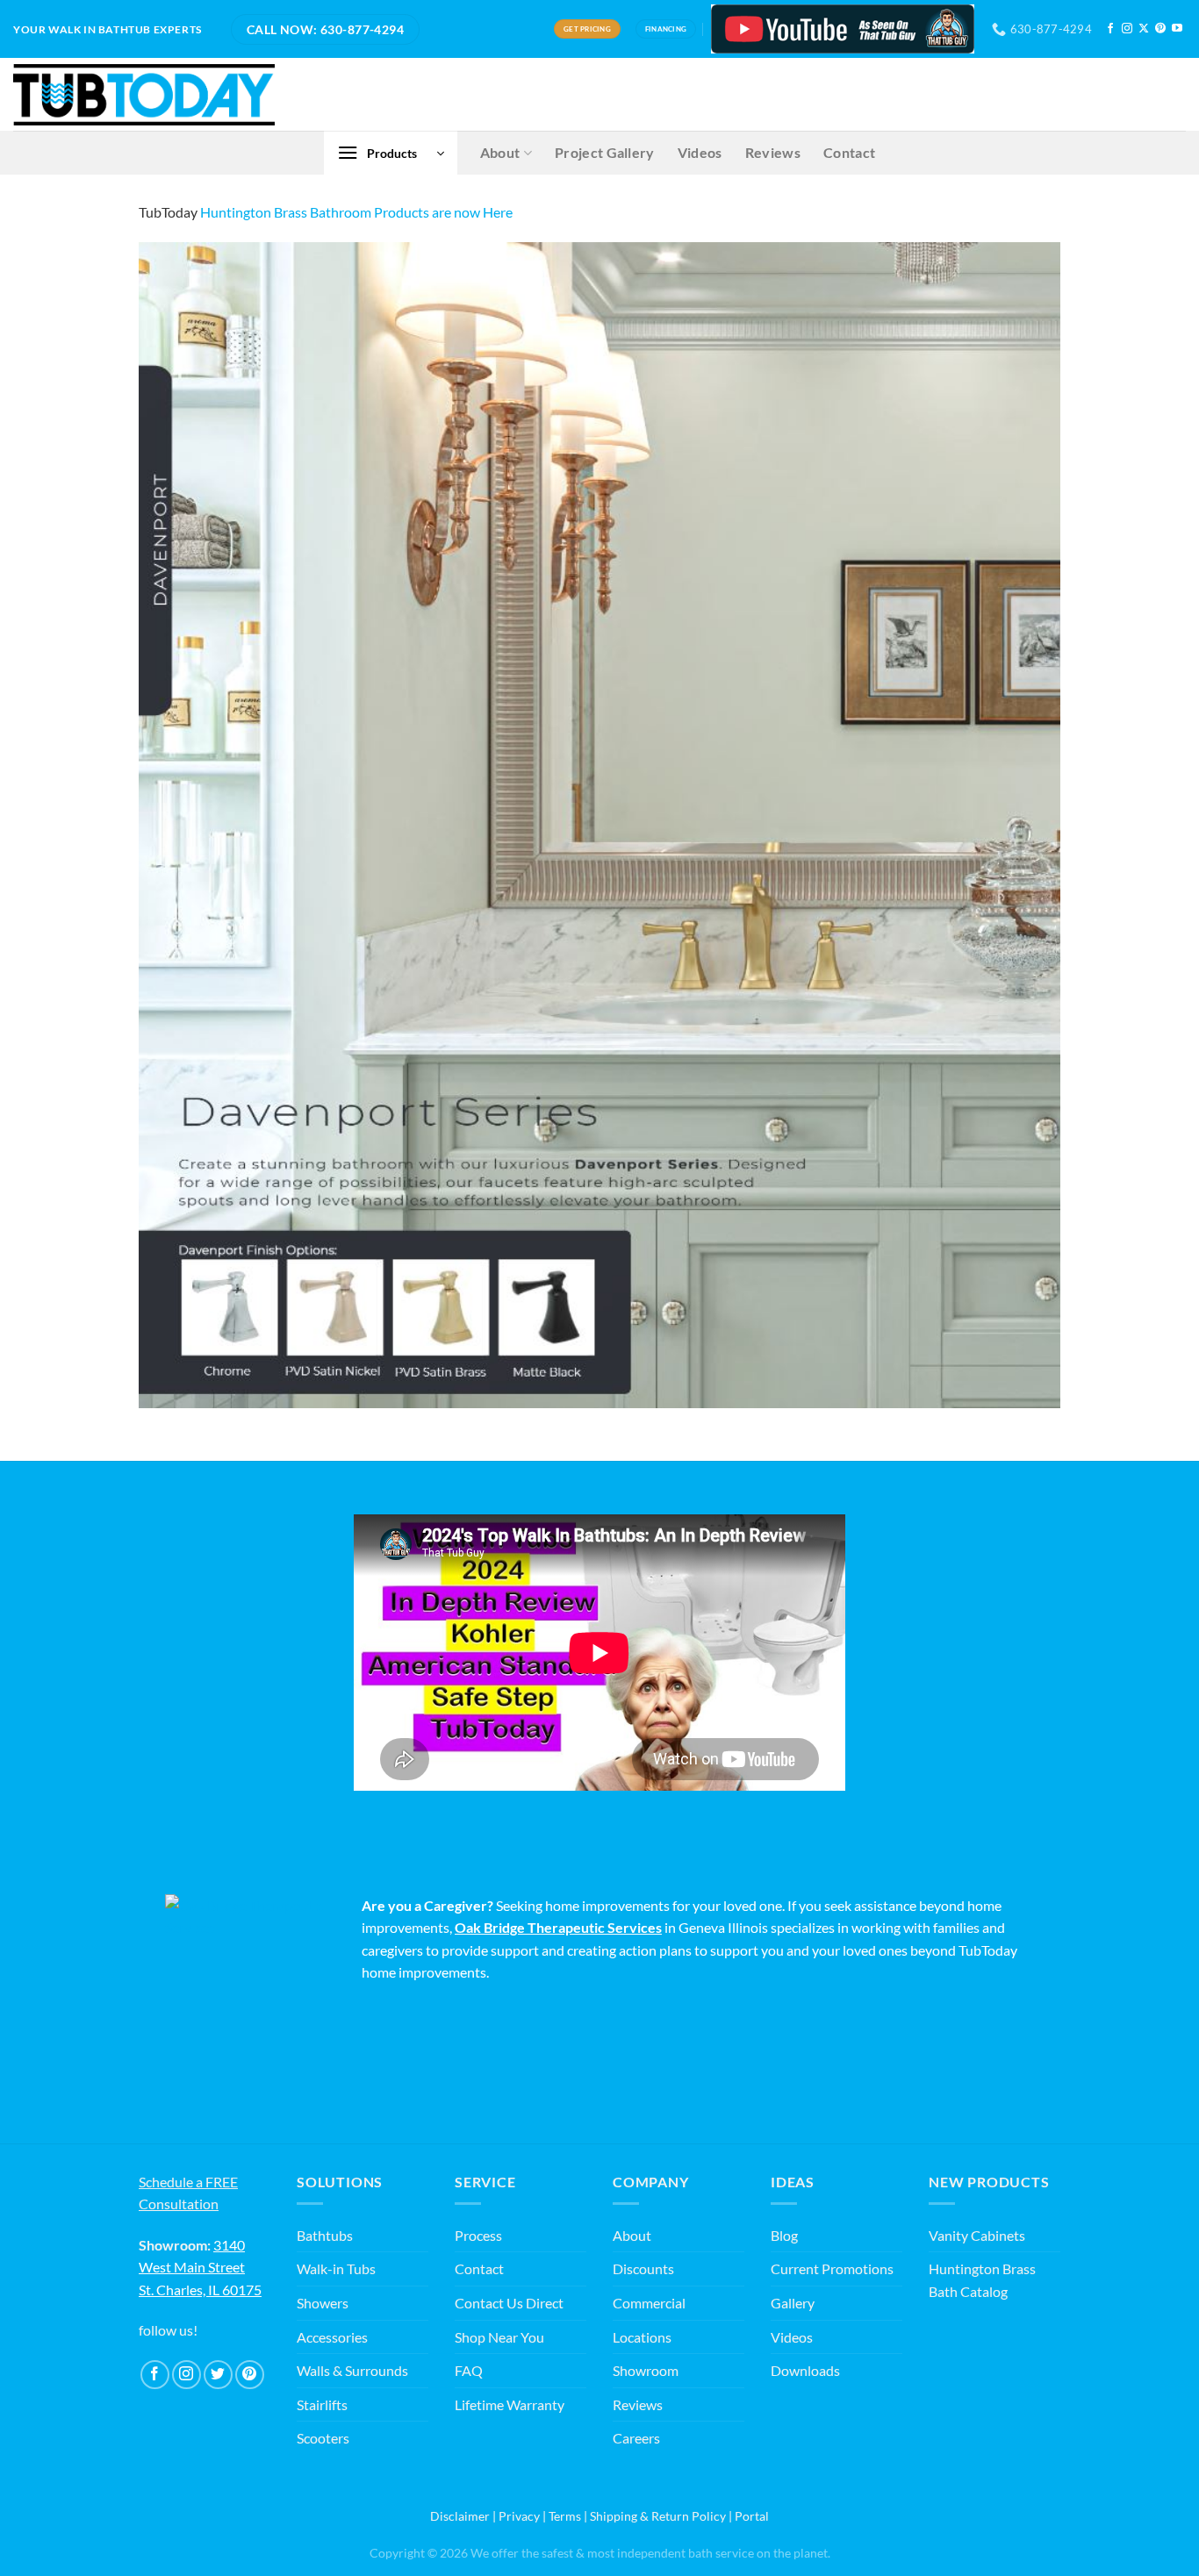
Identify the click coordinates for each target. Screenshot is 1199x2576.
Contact (849, 152)
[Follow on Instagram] (1127, 29)
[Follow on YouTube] (1177, 29)
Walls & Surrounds (352, 2370)
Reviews (773, 152)
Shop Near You (499, 2337)
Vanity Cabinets (977, 2235)
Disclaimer (460, 2516)
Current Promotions (832, 2268)
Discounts (643, 2268)
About (500, 152)
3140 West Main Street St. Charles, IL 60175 (200, 2267)
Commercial (649, 2303)
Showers (323, 2303)
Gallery (793, 2303)
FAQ (469, 2370)
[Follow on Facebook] (1110, 29)
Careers (636, 2438)
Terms (565, 2516)
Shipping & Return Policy (658, 2516)
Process (478, 2235)
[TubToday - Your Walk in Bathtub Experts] (144, 95)
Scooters (323, 2438)
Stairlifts (322, 2404)
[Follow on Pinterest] (1160, 29)
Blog (784, 2235)
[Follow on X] (1144, 29)
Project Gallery (605, 152)
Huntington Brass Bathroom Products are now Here (356, 212)
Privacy (519, 2516)
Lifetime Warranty (510, 2404)
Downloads (805, 2370)
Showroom (646, 2370)
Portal (752, 2516)
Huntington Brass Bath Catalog (982, 2280)
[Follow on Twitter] (218, 2375)
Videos (700, 152)
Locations (642, 2337)
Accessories (332, 2337)
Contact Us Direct (509, 2303)
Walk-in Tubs (336, 2268)
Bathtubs (325, 2235)
